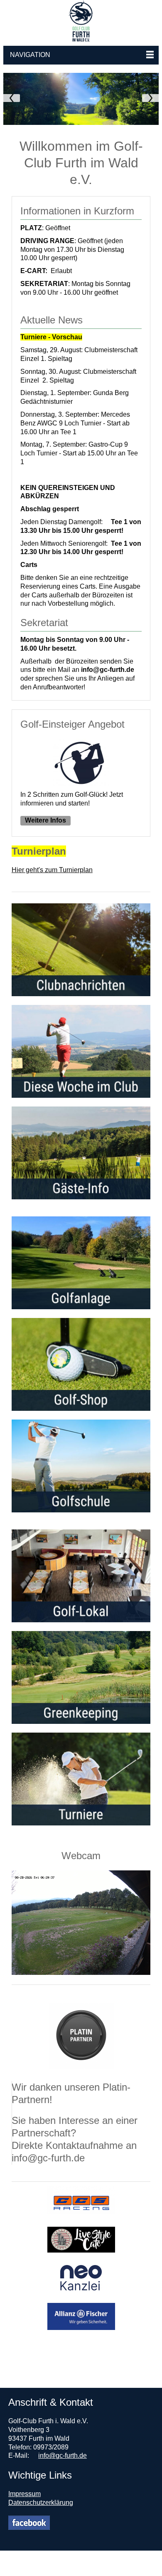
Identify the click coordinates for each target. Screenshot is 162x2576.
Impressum (25, 2494)
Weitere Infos (45, 820)
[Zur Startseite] (81, 21)
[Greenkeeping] (81, 1677)
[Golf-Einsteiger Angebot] (81, 782)
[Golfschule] (81, 1466)
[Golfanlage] (81, 1263)
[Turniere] (81, 1779)
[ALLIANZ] (81, 2325)
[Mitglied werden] (81, 1576)
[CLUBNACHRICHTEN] (81, 950)
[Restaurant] (81, 1364)
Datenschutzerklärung (41, 2503)
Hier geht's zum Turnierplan (52, 870)
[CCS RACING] (81, 2209)
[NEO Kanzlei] (81, 2286)
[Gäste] (81, 1153)
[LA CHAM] (81, 2248)
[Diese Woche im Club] (81, 1051)
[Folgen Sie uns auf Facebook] (29, 2523)
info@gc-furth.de (63, 2455)
